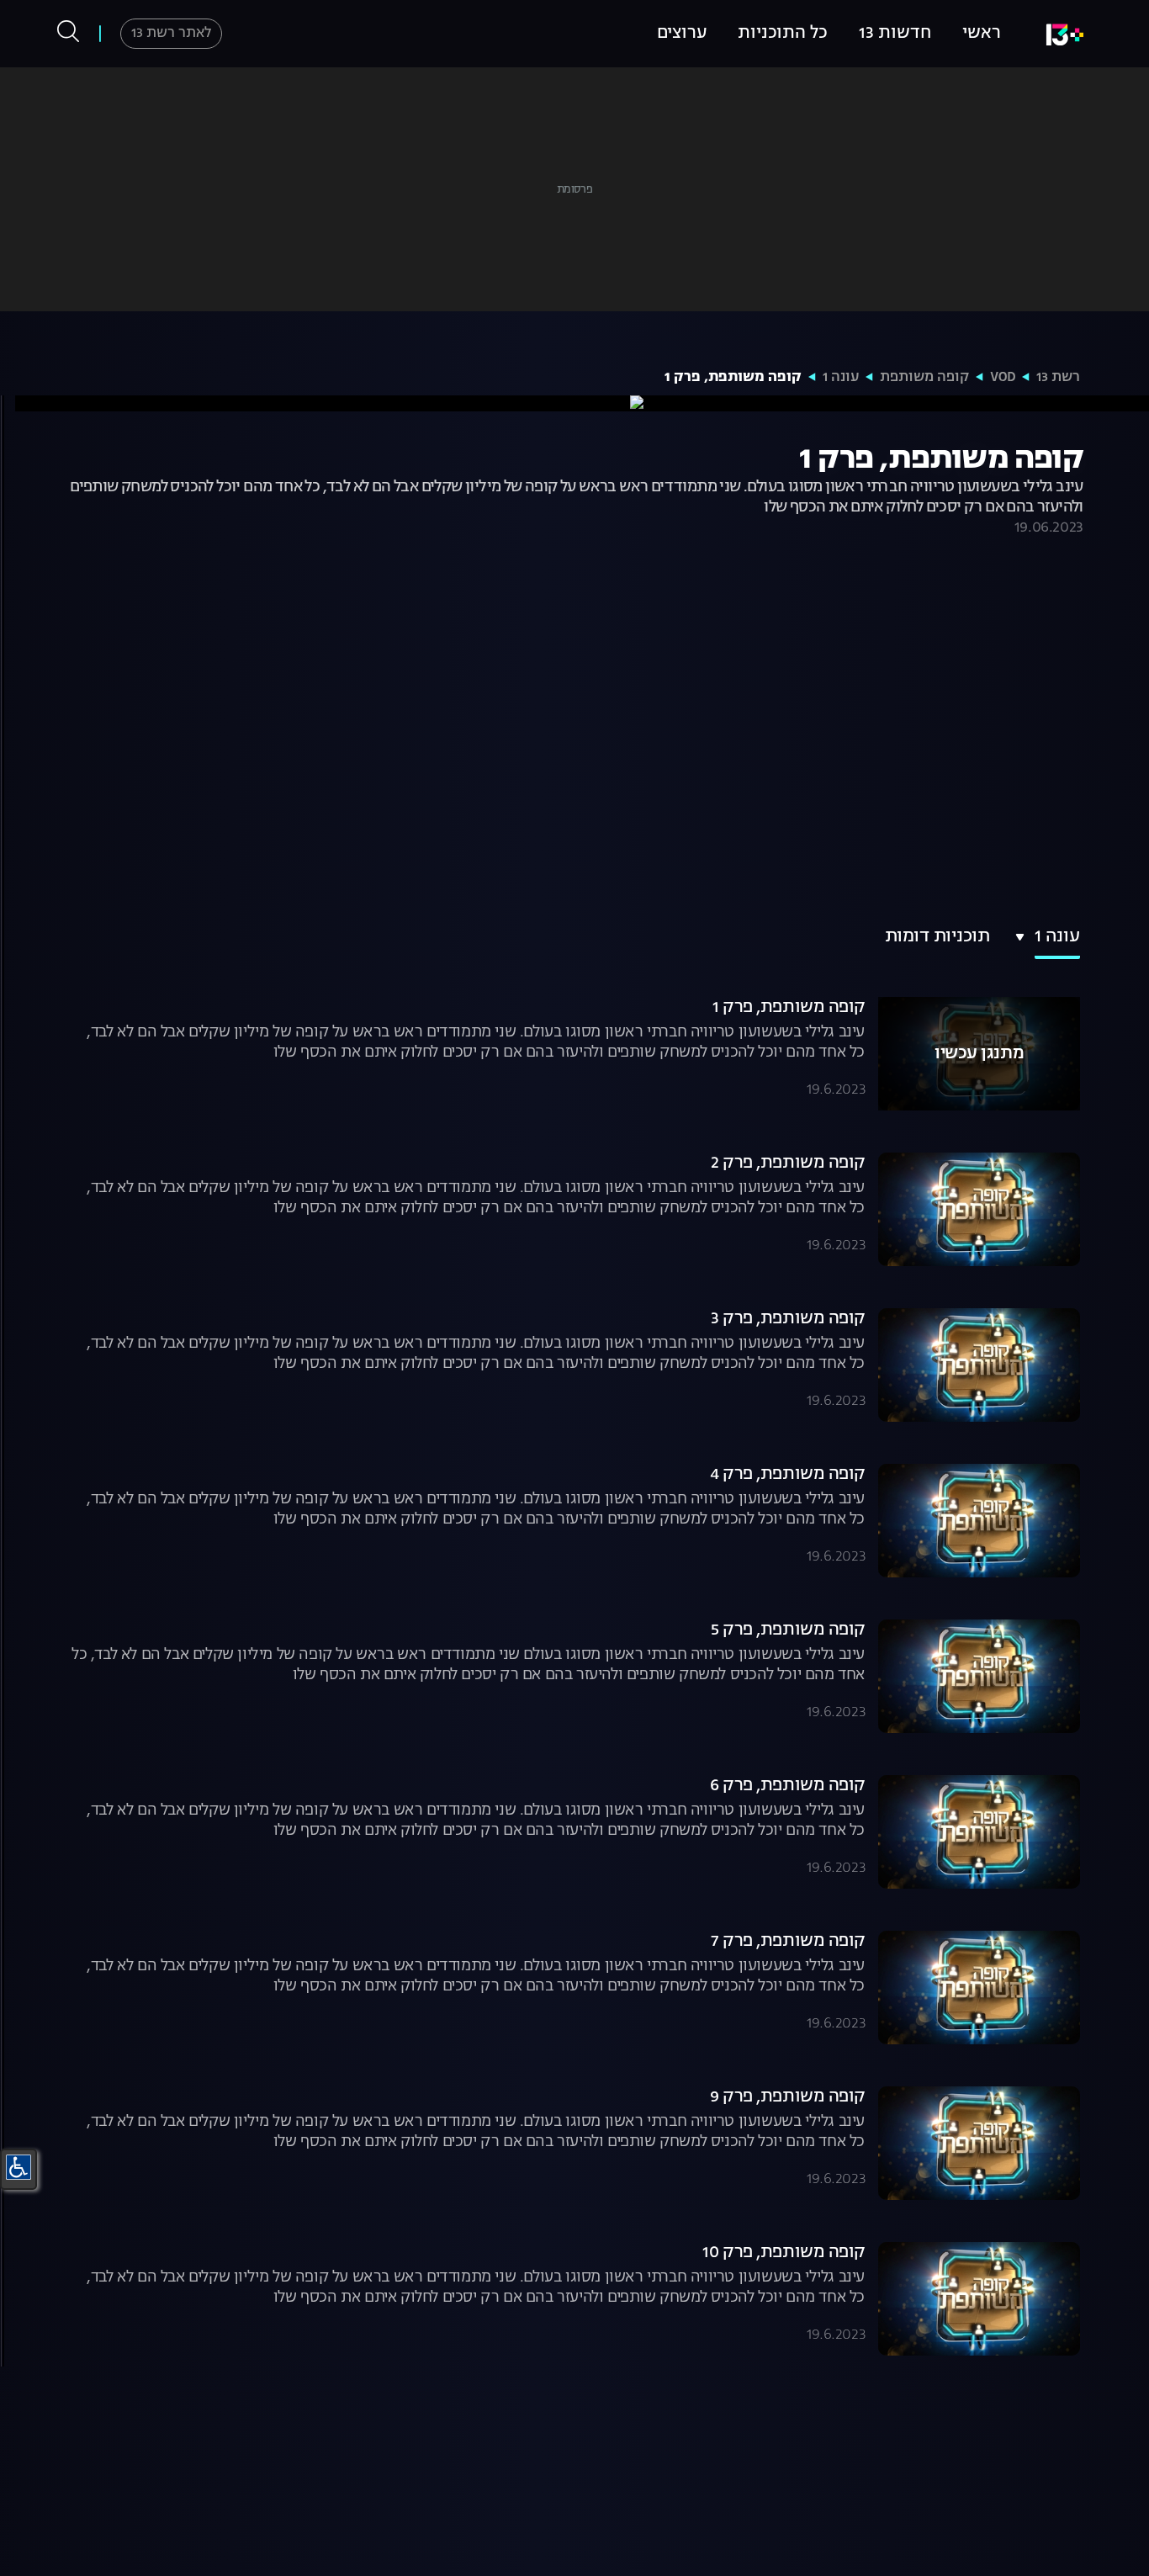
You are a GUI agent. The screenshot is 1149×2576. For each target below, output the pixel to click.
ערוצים (682, 34)
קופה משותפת (924, 378)
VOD (1003, 378)
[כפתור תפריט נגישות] (19, 2167)
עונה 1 (841, 378)
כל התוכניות (783, 34)
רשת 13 (1058, 378)
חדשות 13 (895, 34)
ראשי (982, 34)
